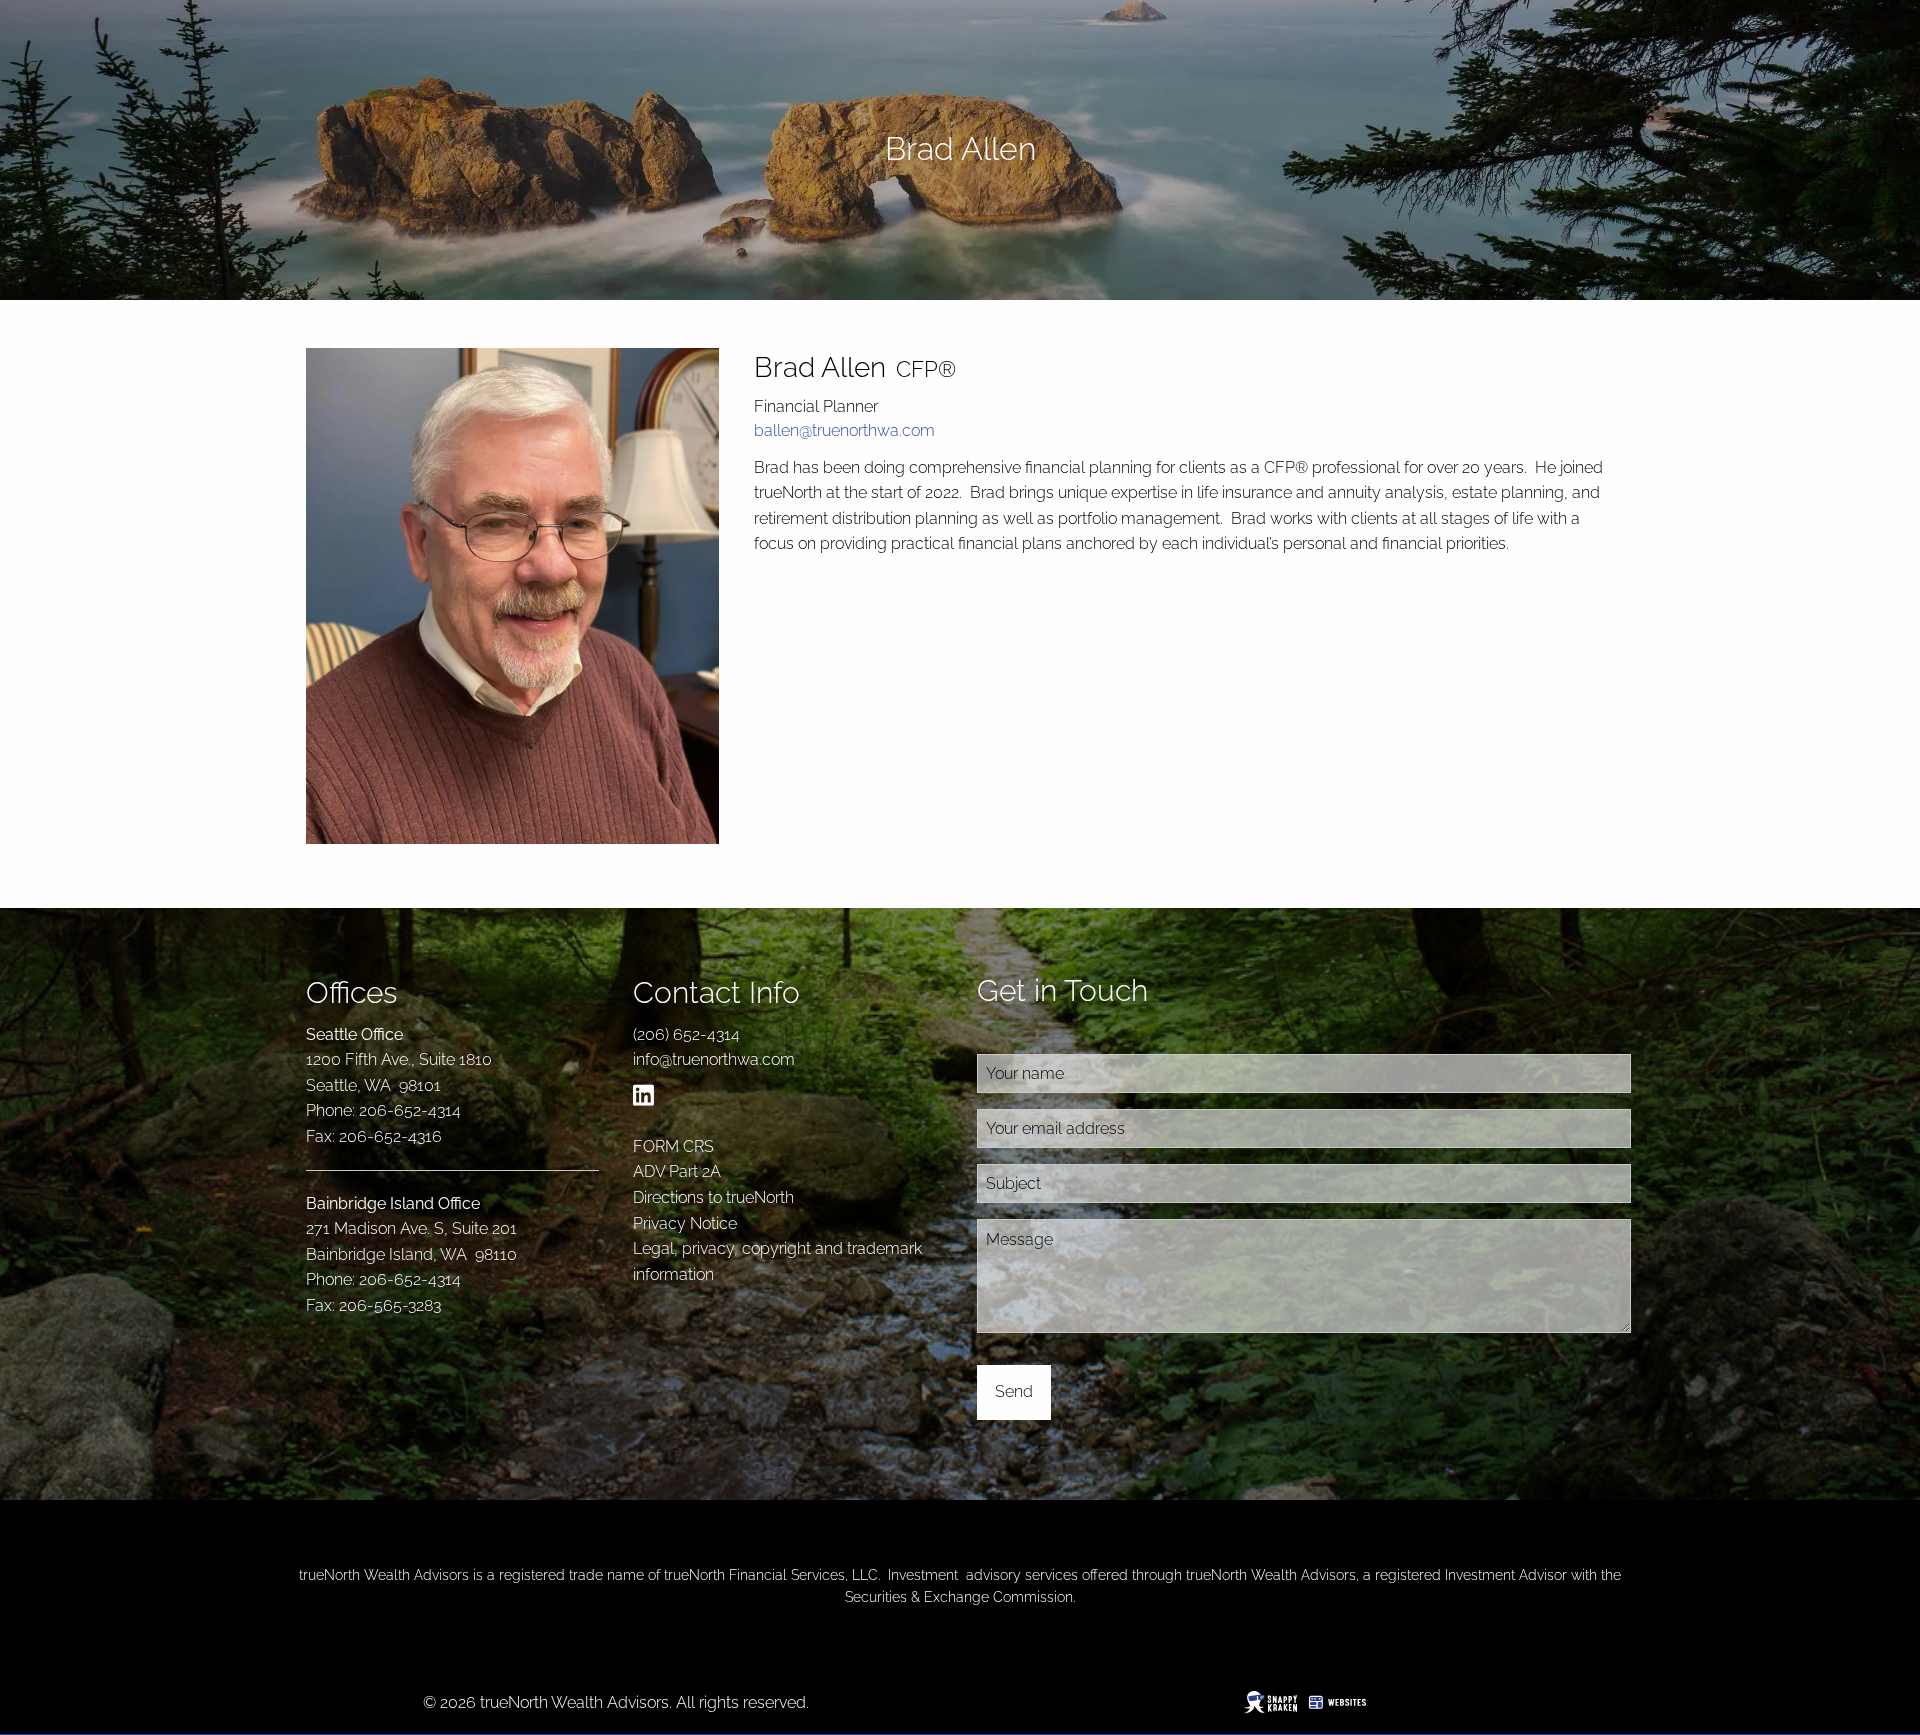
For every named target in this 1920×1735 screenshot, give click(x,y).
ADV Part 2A (677, 1171)
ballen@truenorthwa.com (844, 430)
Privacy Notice (685, 1223)
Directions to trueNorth (713, 1197)
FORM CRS (673, 1146)
